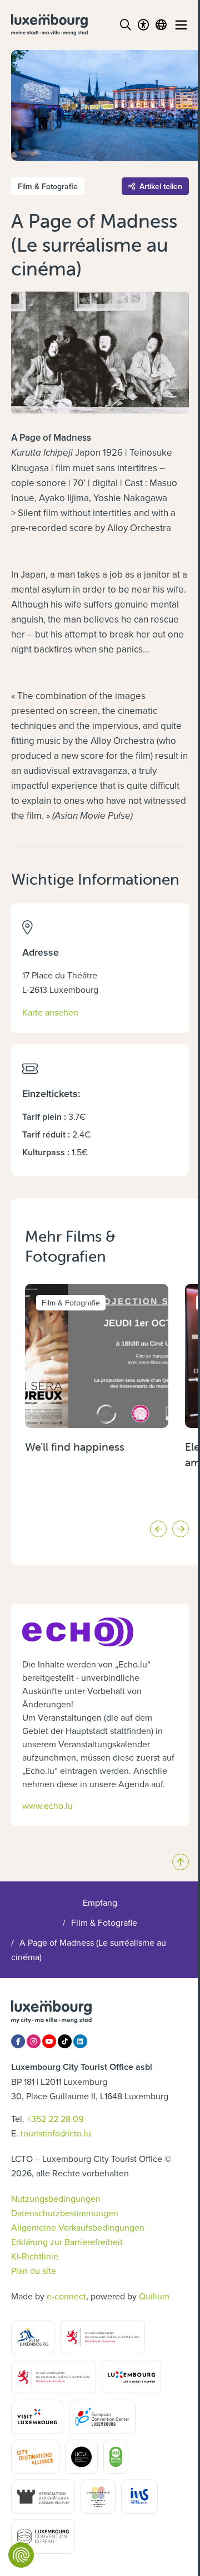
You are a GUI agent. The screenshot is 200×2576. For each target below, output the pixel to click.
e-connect (66, 2296)
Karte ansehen (50, 1012)
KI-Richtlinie (35, 2256)
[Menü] (181, 25)
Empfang (100, 1902)
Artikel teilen (161, 186)
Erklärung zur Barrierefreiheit (67, 2242)
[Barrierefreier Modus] (143, 25)
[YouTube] (49, 2041)
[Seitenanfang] (181, 1862)
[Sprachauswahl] (161, 25)
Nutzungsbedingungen (56, 2198)
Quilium (154, 2296)
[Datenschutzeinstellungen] (21, 2555)
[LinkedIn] (80, 2041)
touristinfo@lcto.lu (56, 2133)
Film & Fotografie (104, 1922)
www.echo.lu (47, 1805)
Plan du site (34, 2271)
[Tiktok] (65, 2041)
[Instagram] (34, 2041)
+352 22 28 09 (55, 2119)
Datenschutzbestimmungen (65, 2213)
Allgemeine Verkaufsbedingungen (78, 2227)
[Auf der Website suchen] (126, 25)
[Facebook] (18, 2041)
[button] (158, 1529)
